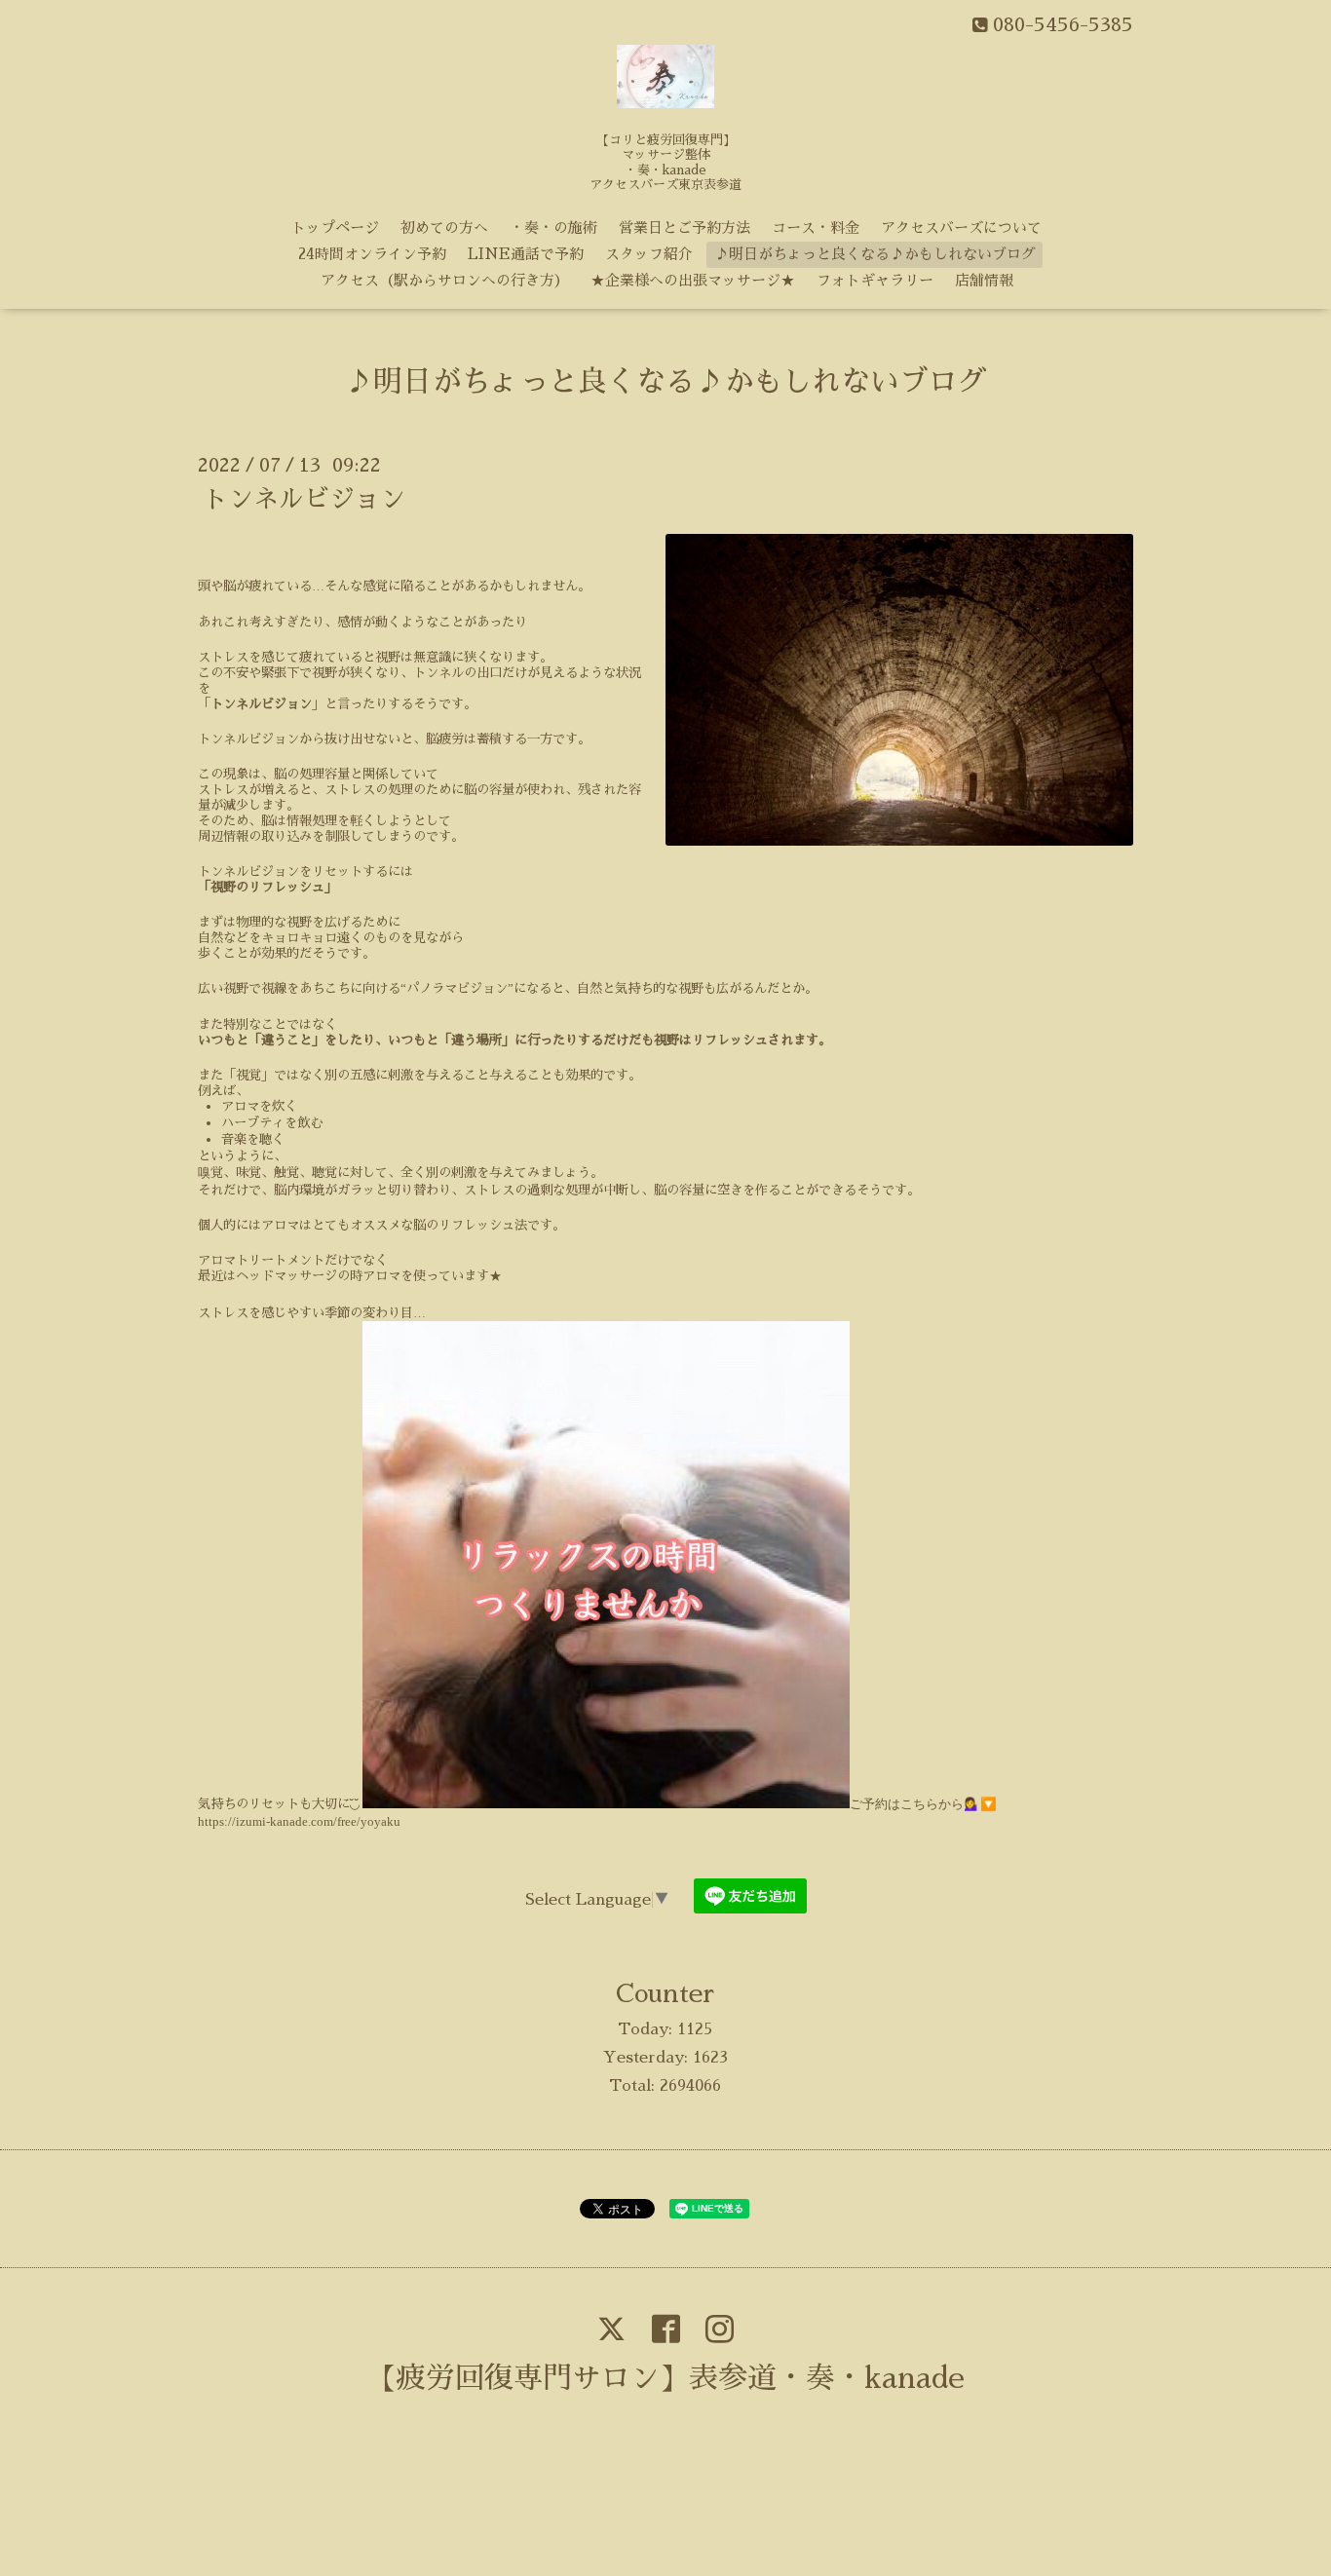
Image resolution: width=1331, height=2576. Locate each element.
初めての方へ (444, 227)
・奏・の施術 (553, 227)
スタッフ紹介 (649, 254)
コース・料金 (816, 227)
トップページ (335, 227)
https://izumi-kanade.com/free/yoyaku (299, 1821)
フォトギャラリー (875, 280)
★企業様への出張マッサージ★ (693, 280)
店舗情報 (984, 280)
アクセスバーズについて (961, 227)
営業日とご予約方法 (685, 227)
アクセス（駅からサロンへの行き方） (445, 280)
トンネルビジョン (304, 499)
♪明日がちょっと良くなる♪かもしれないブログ (875, 254)
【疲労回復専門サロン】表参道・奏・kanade (666, 2378)
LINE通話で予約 (526, 254)
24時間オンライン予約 (372, 254)
